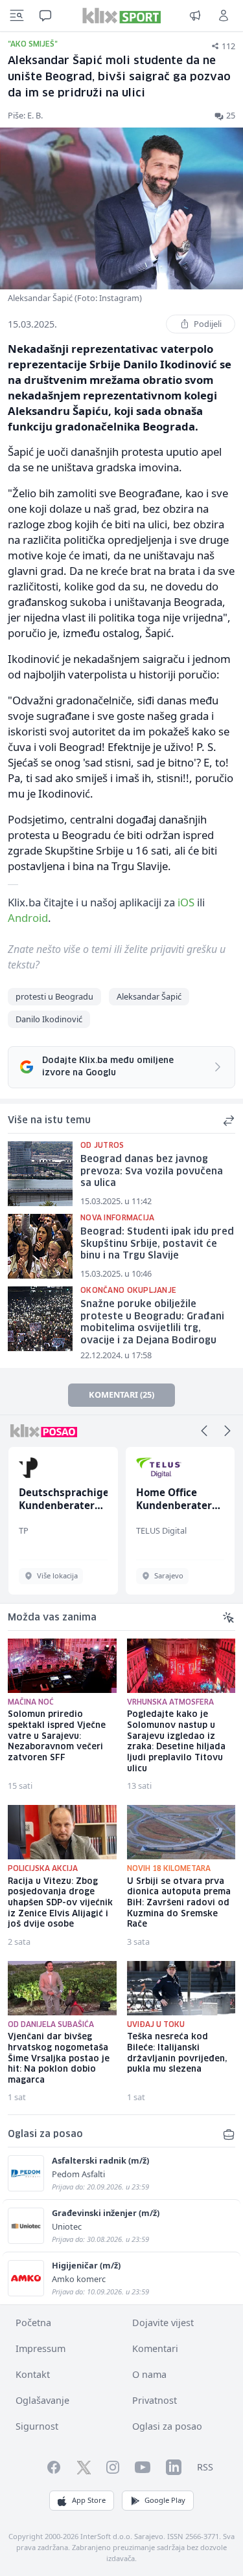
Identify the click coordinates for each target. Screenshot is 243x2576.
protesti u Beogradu (54, 996)
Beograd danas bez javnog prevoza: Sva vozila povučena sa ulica (152, 1171)
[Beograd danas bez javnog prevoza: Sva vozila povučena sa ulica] (40, 1174)
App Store (89, 2500)
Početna (33, 2323)
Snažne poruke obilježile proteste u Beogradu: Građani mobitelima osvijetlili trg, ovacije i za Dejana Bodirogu (152, 1323)
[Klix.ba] (121, 16)
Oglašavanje (42, 2400)
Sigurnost (37, 2426)
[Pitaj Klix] (45, 16)
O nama (149, 2374)
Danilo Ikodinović (49, 1019)
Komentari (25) (121, 1394)
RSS (205, 2467)
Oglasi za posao (167, 2426)
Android (28, 918)
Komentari (155, 2348)
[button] (204, 1431)
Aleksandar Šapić (149, 996)
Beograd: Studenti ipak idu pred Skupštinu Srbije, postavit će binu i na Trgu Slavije (157, 1244)
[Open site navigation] (17, 16)
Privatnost (155, 2400)
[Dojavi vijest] (195, 16)
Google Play (165, 2500)
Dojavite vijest (163, 2323)
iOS (186, 902)
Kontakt (33, 2374)
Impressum (40, 2348)
